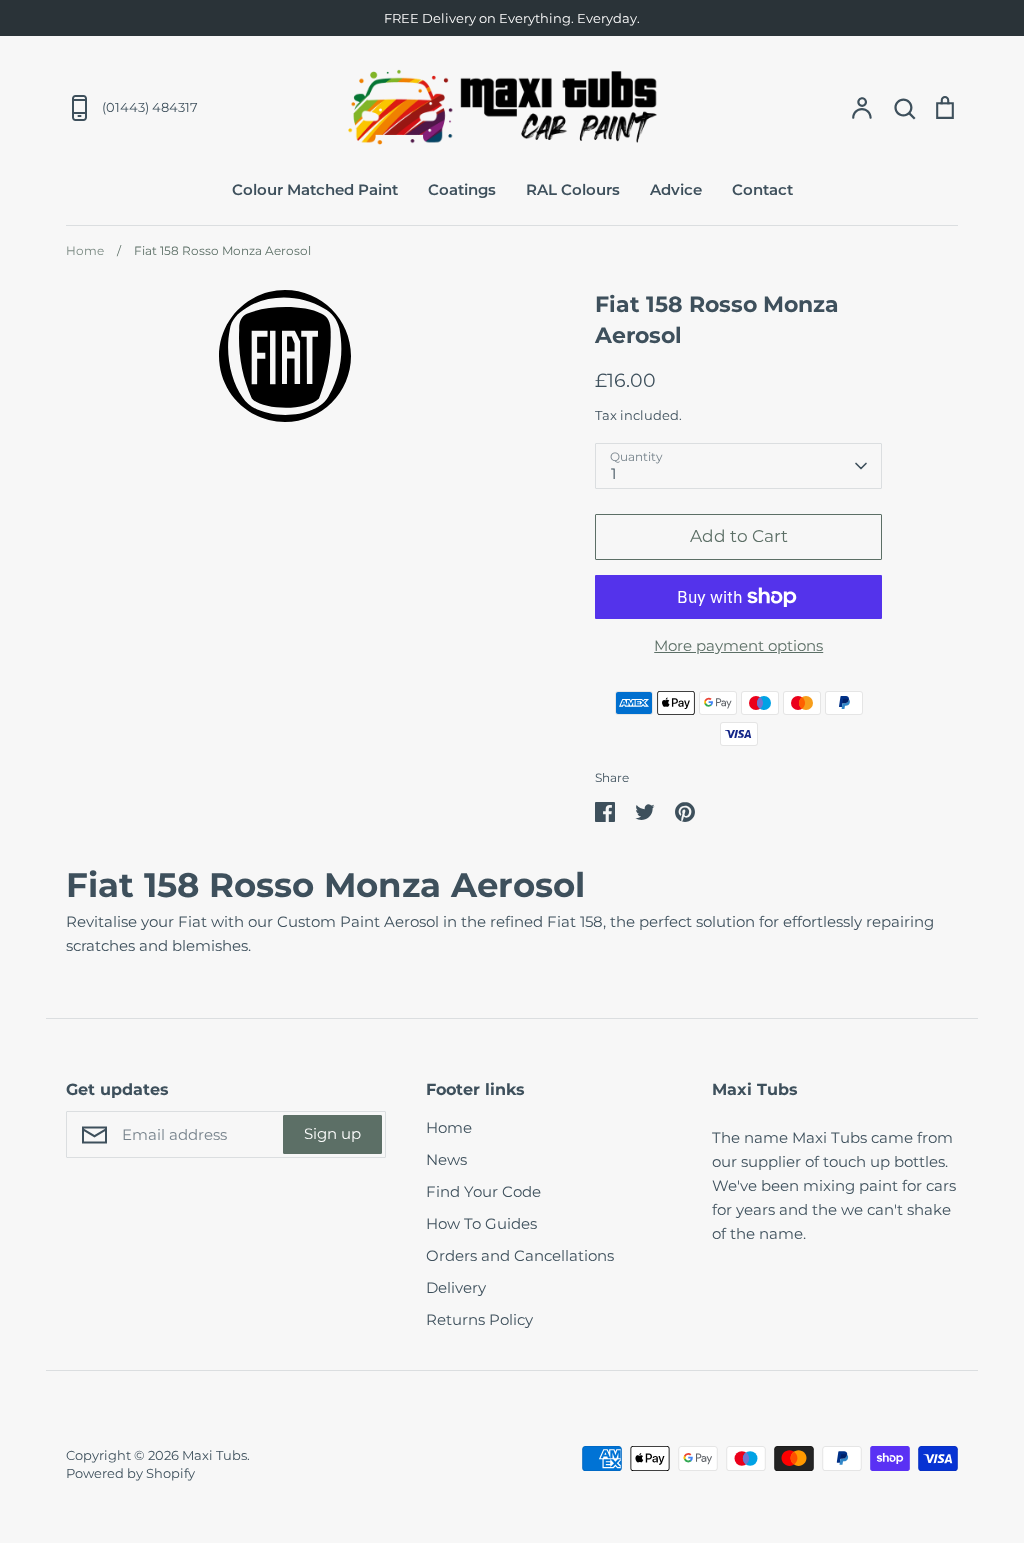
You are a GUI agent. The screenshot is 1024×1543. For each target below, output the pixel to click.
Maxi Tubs (214, 1455)
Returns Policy (479, 1319)
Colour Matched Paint (315, 189)
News (446, 1159)
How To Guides (481, 1223)
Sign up (332, 1133)
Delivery (456, 1287)
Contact (762, 189)
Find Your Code (483, 1191)
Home (449, 1127)
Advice (676, 189)
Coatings (462, 189)
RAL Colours (573, 189)
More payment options (738, 645)
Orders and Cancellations (520, 1255)
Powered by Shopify (130, 1473)
